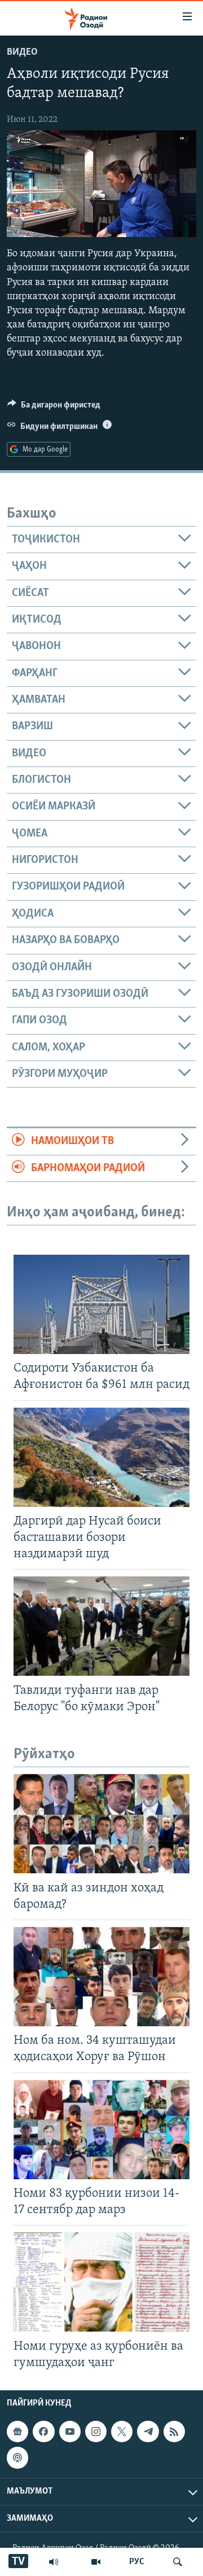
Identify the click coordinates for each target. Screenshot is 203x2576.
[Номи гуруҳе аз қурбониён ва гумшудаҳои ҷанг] (101, 2282)
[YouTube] (96, 2562)
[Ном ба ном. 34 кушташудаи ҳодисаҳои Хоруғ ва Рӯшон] (101, 1977)
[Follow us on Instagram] (96, 2432)
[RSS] (174, 2432)
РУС (137, 2562)
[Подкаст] (17, 2457)
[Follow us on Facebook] (43, 2432)
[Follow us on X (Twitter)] (122, 2432)
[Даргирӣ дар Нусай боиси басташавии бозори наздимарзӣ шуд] (101, 1457)
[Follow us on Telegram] (148, 2432)
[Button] (54, 408)
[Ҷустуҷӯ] (178, 2562)
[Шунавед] (54, 2562)
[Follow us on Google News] (17, 2432)
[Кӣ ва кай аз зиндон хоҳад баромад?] (101, 1824)
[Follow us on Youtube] (70, 2432)
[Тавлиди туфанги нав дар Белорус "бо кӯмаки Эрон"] (101, 1626)
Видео (22, 52)
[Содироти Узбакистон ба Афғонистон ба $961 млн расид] (101, 1304)
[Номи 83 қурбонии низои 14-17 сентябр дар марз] (101, 2130)
